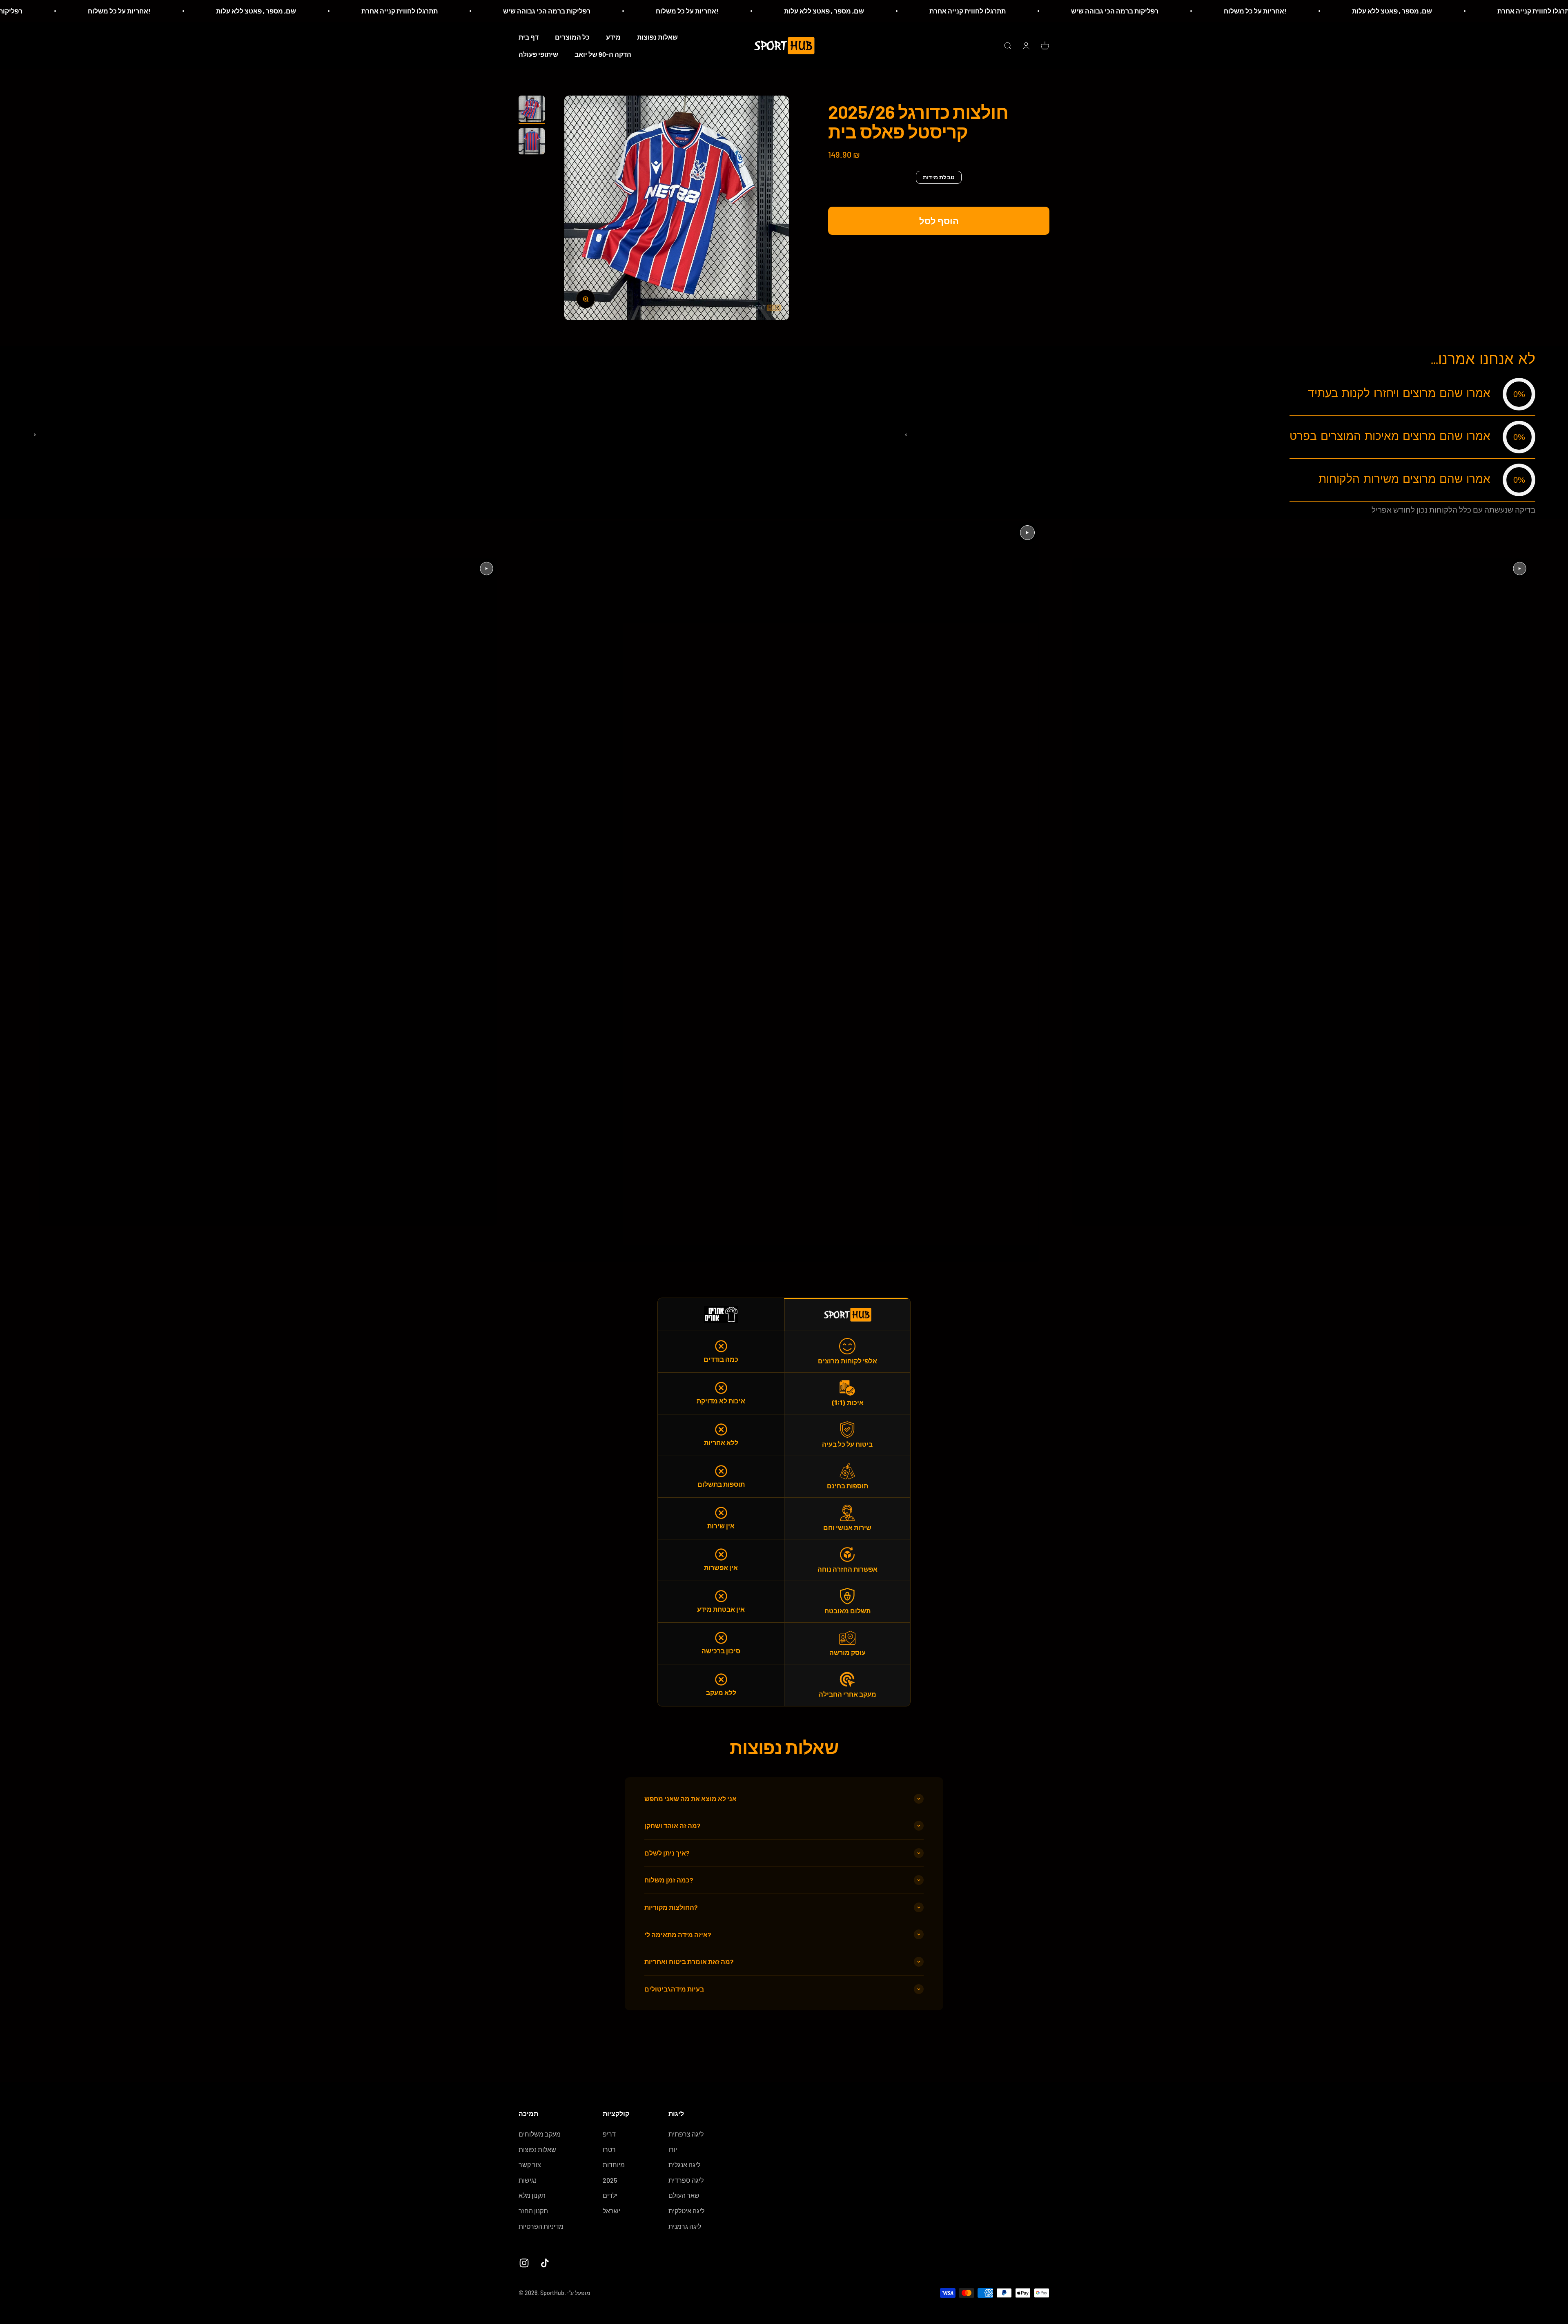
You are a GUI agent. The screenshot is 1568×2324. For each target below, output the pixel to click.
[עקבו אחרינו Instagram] (524, 2263)
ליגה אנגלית (684, 2165)
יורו (673, 2149)
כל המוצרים (572, 37)
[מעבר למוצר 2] (532, 143)
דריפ (609, 2134)
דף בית (529, 37)
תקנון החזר (533, 2211)
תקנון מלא (532, 2195)
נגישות (528, 2180)
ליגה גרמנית (685, 2226)
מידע (613, 37)
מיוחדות (614, 2165)
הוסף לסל (939, 221)
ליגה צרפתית (686, 2134)
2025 (610, 2180)
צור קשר (530, 2165)
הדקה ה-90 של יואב (603, 54)
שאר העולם (684, 2195)
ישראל (611, 2211)
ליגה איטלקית (686, 2211)
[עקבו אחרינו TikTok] (545, 2263)
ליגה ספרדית (686, 2180)
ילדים (610, 2195)
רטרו (609, 2149)
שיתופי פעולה (538, 54)
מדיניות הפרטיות (541, 2226)
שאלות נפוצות (657, 37)
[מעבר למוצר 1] (532, 110)
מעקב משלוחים (540, 2134)
